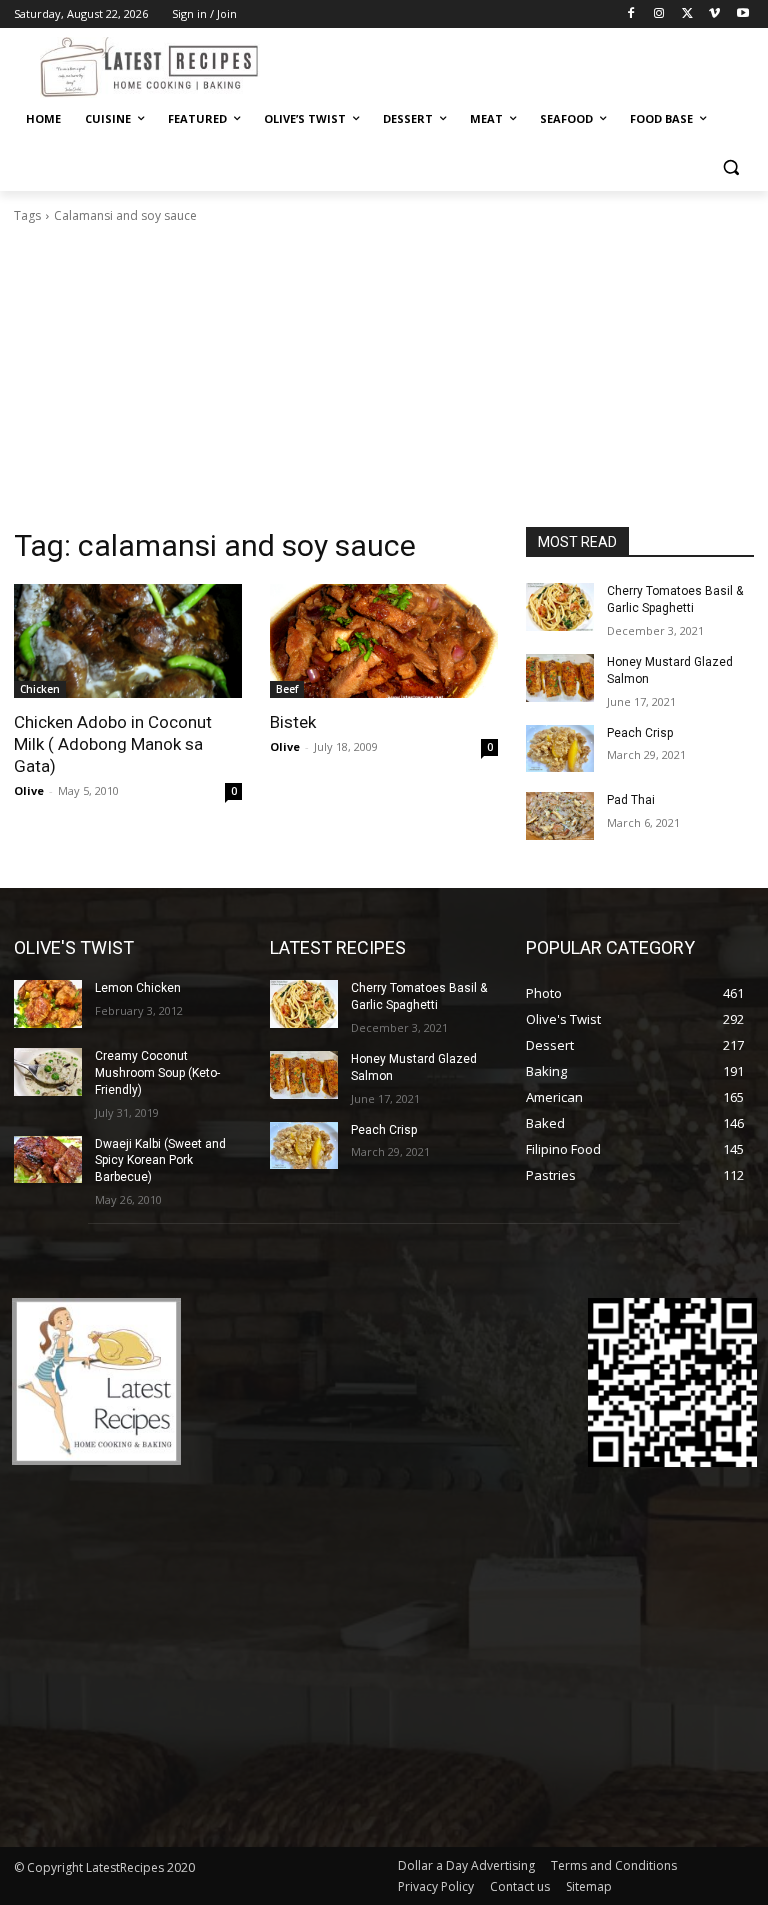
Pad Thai (631, 800)
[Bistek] (384, 641)
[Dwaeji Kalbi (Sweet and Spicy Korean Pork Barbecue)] (48, 1160)
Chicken (40, 689)
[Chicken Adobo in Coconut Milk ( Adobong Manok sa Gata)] (128, 641)
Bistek (293, 722)
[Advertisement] (384, 376)
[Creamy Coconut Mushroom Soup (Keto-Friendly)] (48, 1072)
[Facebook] (631, 14)
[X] (687, 14)
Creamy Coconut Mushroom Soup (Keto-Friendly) (157, 1073)
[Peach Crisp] (560, 749)
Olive (29, 790)
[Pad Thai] (560, 816)
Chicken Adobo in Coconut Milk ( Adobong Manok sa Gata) (113, 744)
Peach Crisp (640, 733)
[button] (730, 167)
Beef (287, 689)
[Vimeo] (714, 14)
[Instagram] (659, 14)
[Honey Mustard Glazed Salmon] (560, 678)
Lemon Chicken (138, 988)
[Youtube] (742, 14)
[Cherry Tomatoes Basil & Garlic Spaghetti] (560, 607)
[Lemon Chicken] (48, 1004)
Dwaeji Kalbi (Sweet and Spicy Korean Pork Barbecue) (160, 1161)
